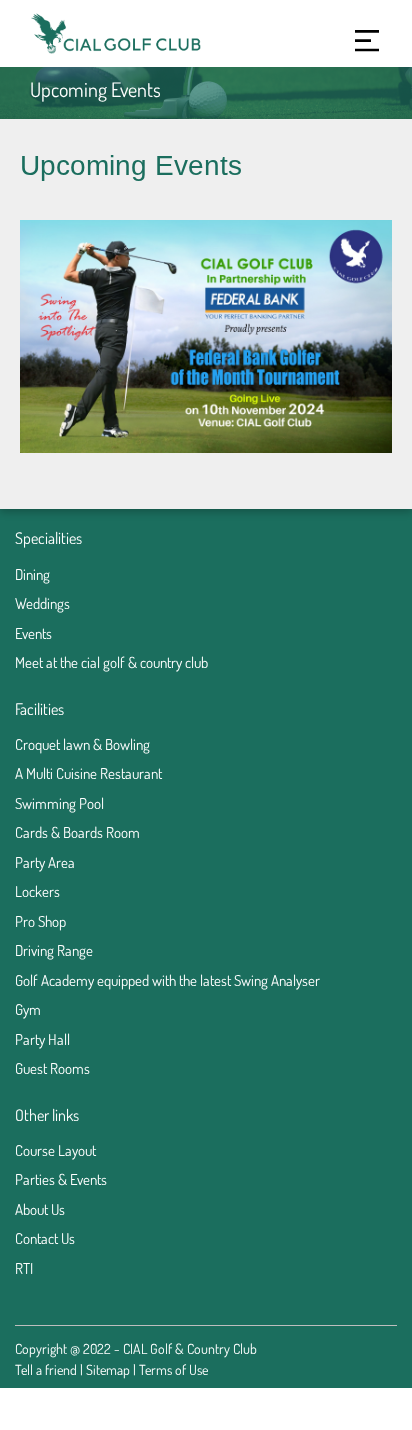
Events (33, 633)
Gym (28, 1009)
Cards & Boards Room (77, 832)
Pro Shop (40, 921)
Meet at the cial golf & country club (111, 662)
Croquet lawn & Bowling (82, 744)
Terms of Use (173, 1369)
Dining (32, 574)
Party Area (45, 862)
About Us (40, 1209)
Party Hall (42, 1039)
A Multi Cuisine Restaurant (88, 773)
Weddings (42, 603)
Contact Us (45, 1238)
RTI (24, 1268)
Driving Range (54, 950)
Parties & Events (61, 1179)
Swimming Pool (59, 803)
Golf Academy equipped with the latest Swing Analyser (167, 980)
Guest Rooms (52, 1068)
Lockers (37, 891)
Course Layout (55, 1150)
